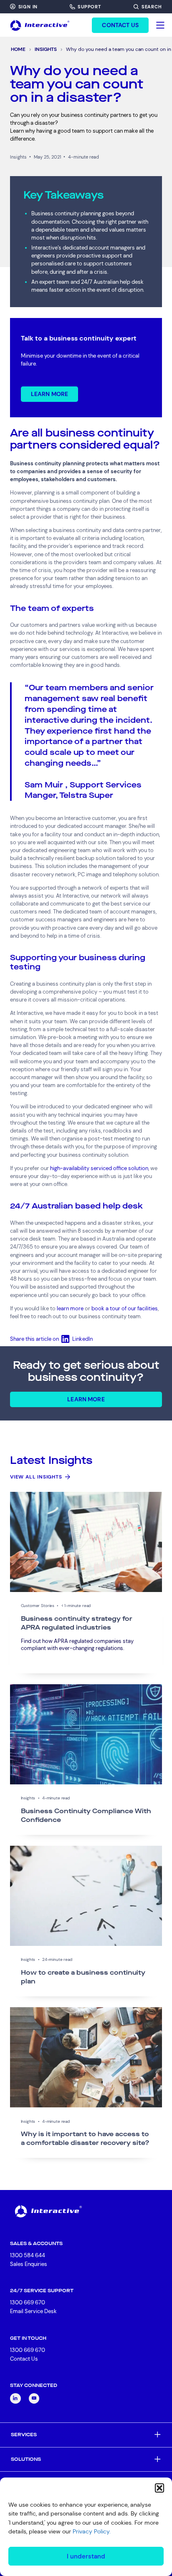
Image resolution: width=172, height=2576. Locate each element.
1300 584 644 (28, 2255)
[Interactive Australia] (40, 25)
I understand (86, 2556)
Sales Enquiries (29, 2264)
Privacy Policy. (92, 2531)
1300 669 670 (28, 2302)
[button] (159, 2488)
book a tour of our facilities (125, 1308)
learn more (70, 1308)
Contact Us (24, 2359)
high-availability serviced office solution (99, 1168)
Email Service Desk (33, 2311)
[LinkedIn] (15, 2399)
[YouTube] (34, 2399)
